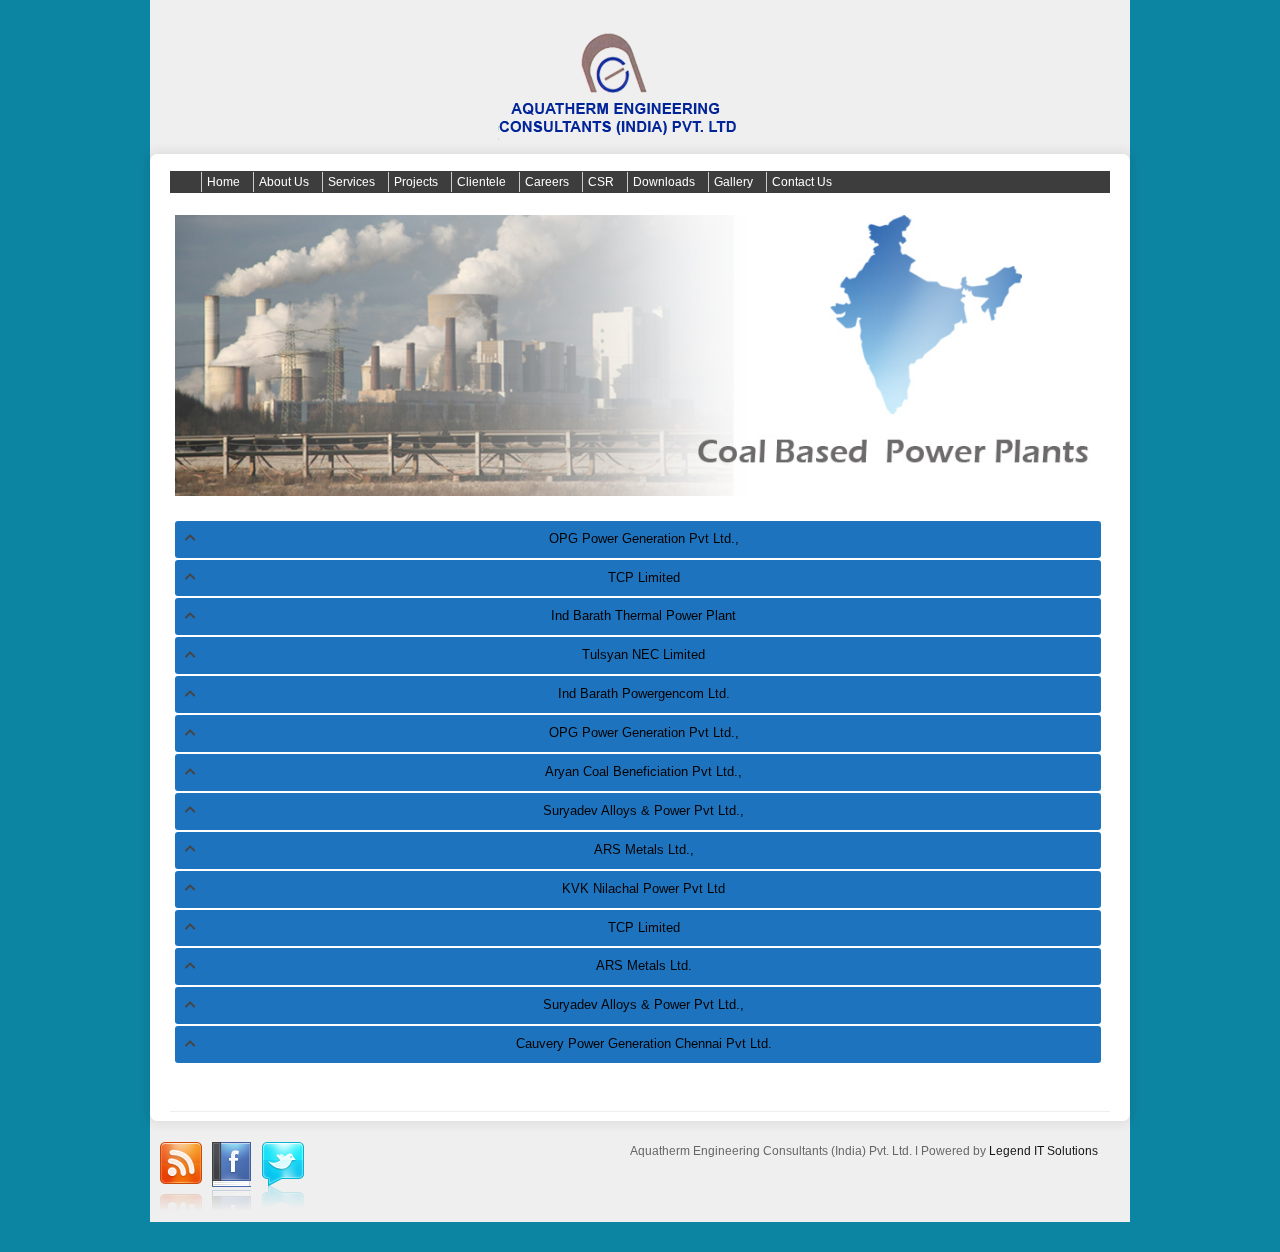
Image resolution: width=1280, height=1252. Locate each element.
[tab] (638, 539)
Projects (416, 182)
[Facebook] (232, 1179)
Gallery (733, 182)
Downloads (664, 182)
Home (223, 182)
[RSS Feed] (181, 1179)
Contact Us (802, 182)
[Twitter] (283, 1177)
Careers (547, 182)
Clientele (481, 182)
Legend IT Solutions (1043, 1151)
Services (351, 182)
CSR (601, 182)
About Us (284, 182)
